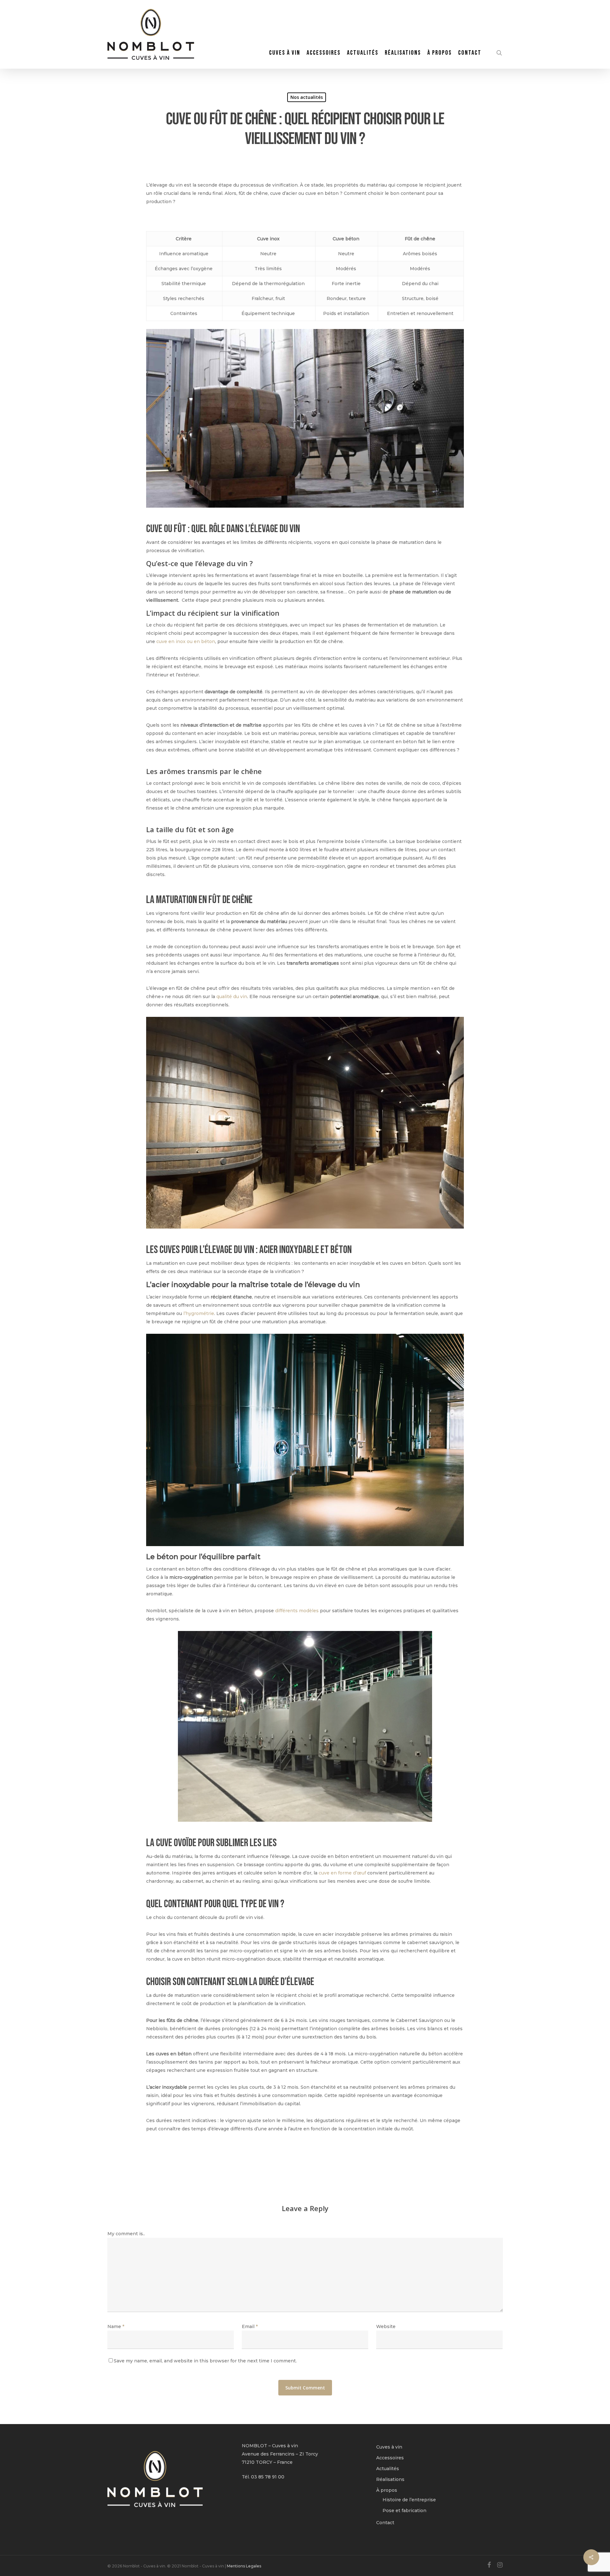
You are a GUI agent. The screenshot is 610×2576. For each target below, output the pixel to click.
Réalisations (390, 2479)
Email (250, 2326)
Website (386, 2326)
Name (116, 2326)
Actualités (388, 2469)
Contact (385, 2523)
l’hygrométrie (199, 1313)
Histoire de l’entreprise (409, 2500)
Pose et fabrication (404, 2511)
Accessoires (390, 2458)
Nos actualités (307, 97)
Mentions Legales (244, 2566)
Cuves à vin (389, 2447)
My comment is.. (126, 2234)
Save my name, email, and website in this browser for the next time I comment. (205, 2361)
